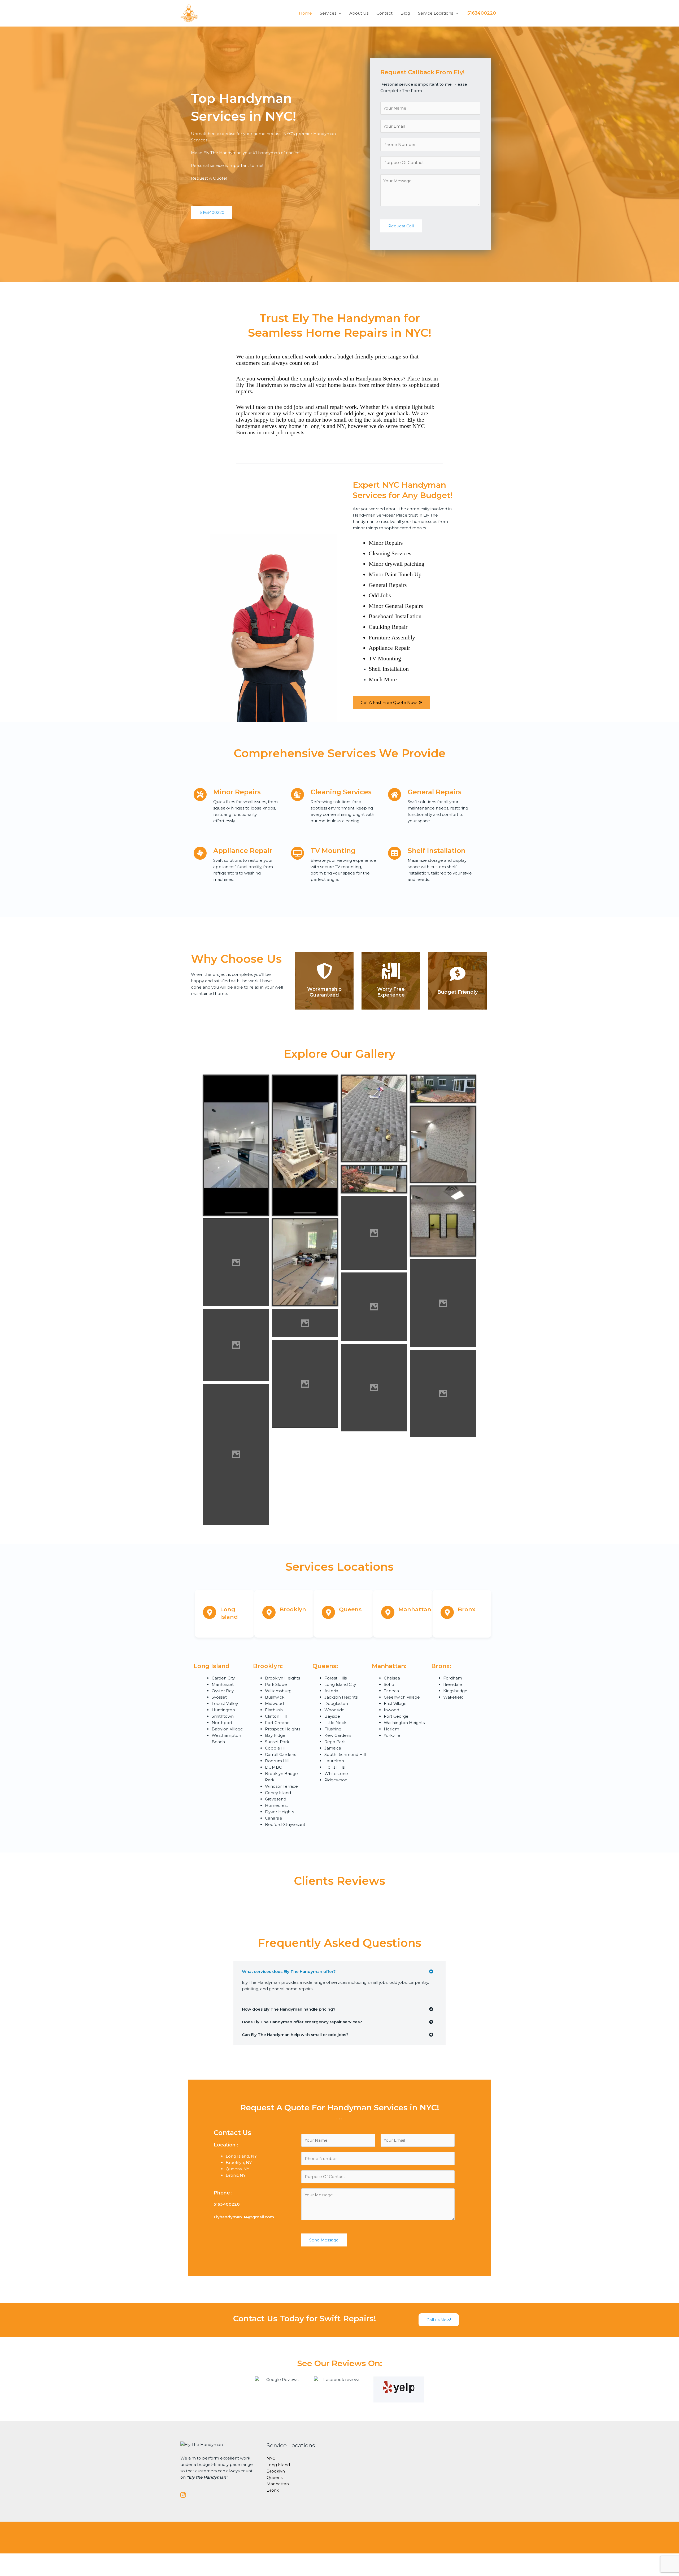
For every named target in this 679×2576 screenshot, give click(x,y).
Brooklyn (276, 2471)
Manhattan (278, 2484)
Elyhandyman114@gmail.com (244, 2217)
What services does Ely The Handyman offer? (289, 1971)
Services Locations (339, 1567)
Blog (405, 13)
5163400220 (482, 13)
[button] (339, 1971)
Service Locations (436, 13)
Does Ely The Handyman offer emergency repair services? (302, 2022)
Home (305, 13)
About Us (359, 13)
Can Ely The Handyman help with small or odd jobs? (295, 2035)
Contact (384, 13)
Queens (275, 2477)
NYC (271, 2458)
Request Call (401, 226)
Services (328, 13)
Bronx (273, 2490)
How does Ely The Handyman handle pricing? (289, 2009)
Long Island (278, 2465)
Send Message (324, 2240)
